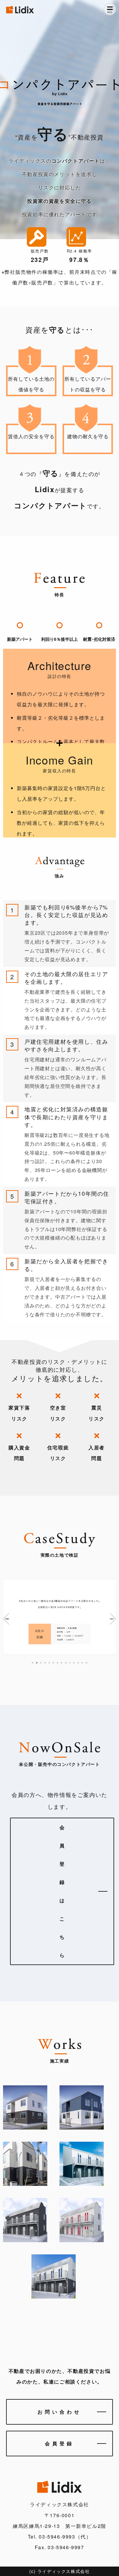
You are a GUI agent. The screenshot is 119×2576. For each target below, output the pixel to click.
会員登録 (60, 2443)
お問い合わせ (60, 2412)
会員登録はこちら (62, 1891)
